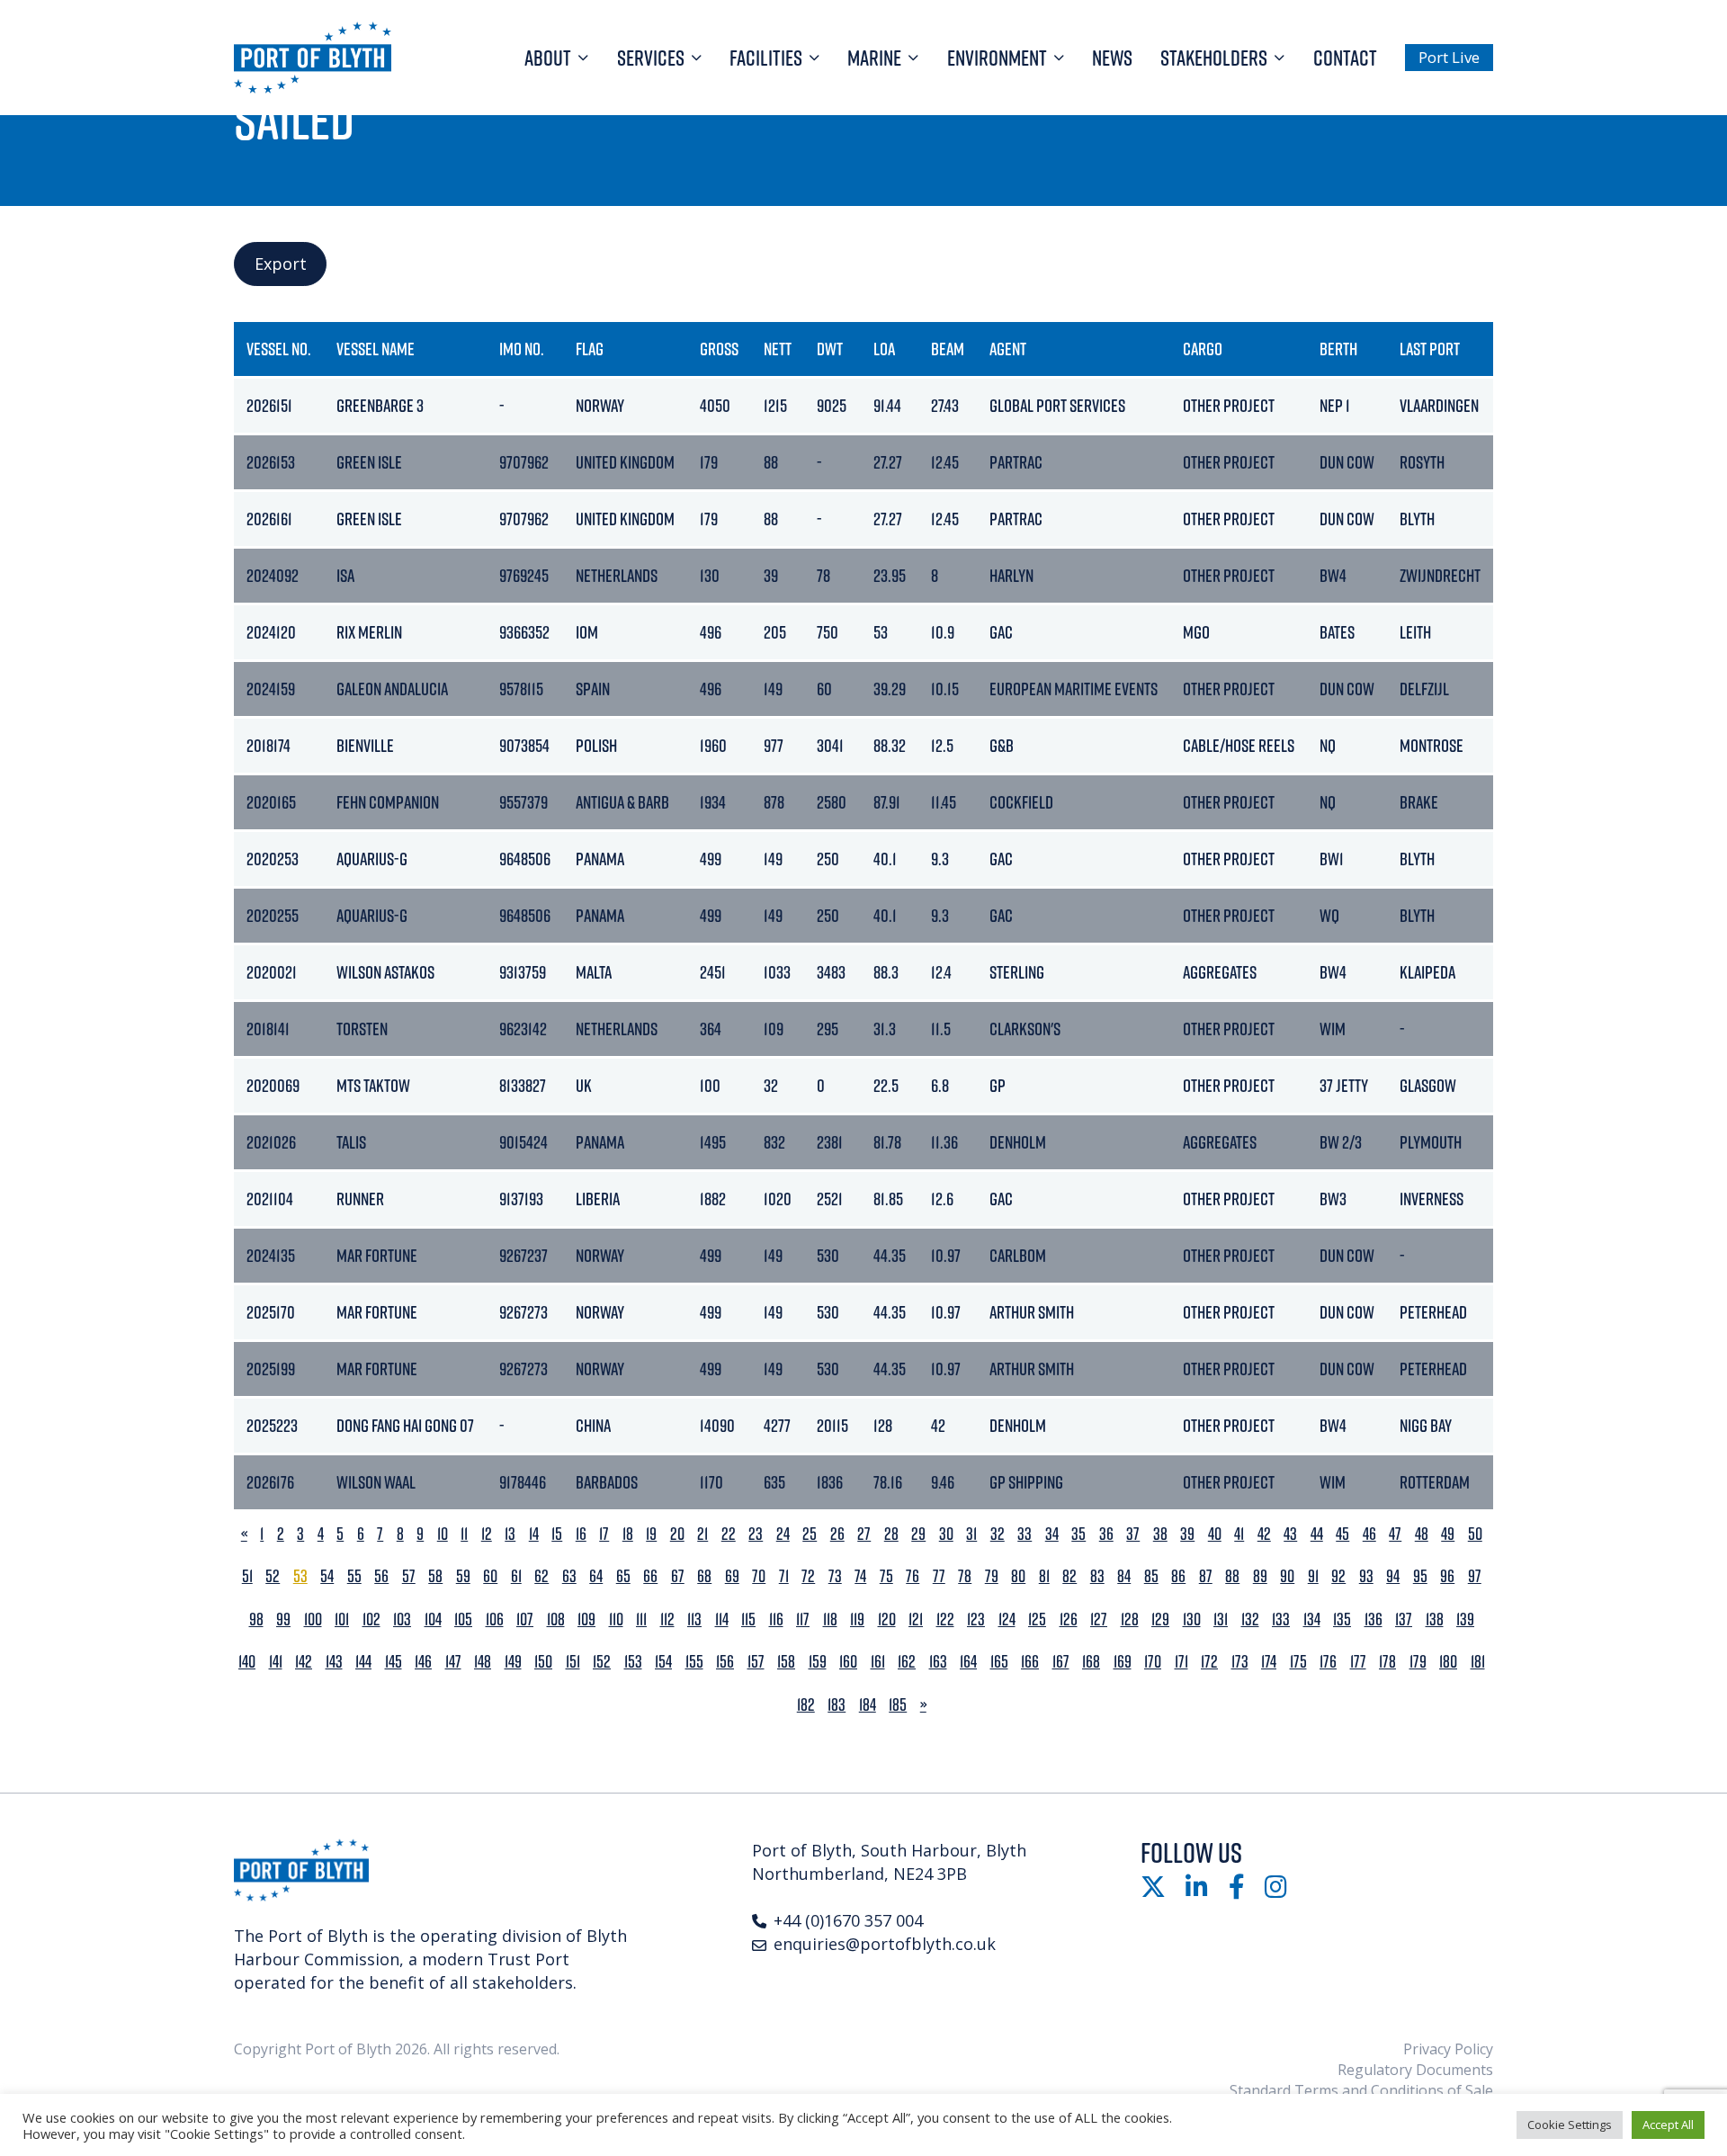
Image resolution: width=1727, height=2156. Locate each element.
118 (830, 1619)
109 (586, 1619)
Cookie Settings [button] (1570, 2125)
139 (1465, 1619)
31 (971, 1534)
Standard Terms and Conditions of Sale (1361, 2090)
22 (729, 1534)
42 (1264, 1534)
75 (886, 1576)
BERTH (1338, 349)
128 (1130, 1619)
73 (835, 1576)
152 (602, 1662)
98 (256, 1619)
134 (1312, 1619)
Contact (1345, 58)
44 (1317, 1534)
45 (1342, 1534)
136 (1374, 1619)
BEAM (948, 349)
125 (1037, 1619)
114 (722, 1619)
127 (1099, 1619)
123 (976, 1619)
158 (786, 1662)
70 (759, 1576)
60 (490, 1576)
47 (1395, 1534)
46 (1369, 1534)
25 (810, 1534)
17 (604, 1534)
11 (464, 1534)
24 (783, 1534)
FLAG (590, 349)
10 (443, 1534)
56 (381, 1576)
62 (541, 1576)
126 (1069, 1619)
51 (247, 1576)
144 (363, 1662)
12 (487, 1534)
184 (868, 1705)
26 (837, 1534)
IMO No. (522, 349)
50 (1475, 1534)
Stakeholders (1214, 58)
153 (633, 1662)
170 (1153, 1662)
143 (334, 1662)
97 (1475, 1576)
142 (304, 1662)
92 (1338, 1576)
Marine (874, 58)
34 (1052, 1534)
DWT (830, 349)
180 (1448, 1662)
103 (402, 1619)
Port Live (1449, 57)
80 (1018, 1576)
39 (1187, 1534)
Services (651, 58)
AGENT (1008, 349)
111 (641, 1619)
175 (1298, 1662)
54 (327, 1576)
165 (999, 1662)
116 (776, 1619)
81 (1044, 1576)
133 (1281, 1619)
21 (702, 1534)
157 (756, 1662)
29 (918, 1534)
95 (1420, 1576)
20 (677, 1534)
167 (1061, 1662)
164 (968, 1662)
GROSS (719, 349)
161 (878, 1662)
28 (891, 1534)
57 (409, 1576)
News (1112, 58)
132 (1250, 1619)
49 (1448, 1534)
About (548, 58)
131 (1221, 1619)
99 (283, 1619)
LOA (884, 349)
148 (483, 1662)
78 (965, 1576)
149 (513, 1662)
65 (623, 1576)
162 (907, 1662)
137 (1404, 1619)
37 (1133, 1534)
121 (916, 1619)
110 (616, 1619)
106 (495, 1619)
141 (276, 1662)
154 (663, 1662)
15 (557, 1534)
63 (569, 1576)
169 (1123, 1662)
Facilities (766, 58)
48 (1422, 1534)
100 (313, 1619)
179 (1418, 1662)
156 (725, 1662)
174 (1269, 1662)
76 (913, 1576)
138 (1435, 1619)
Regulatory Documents (1415, 2070)
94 (1393, 1576)
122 (945, 1619)
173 (1240, 1662)
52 (273, 1576)
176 (1328, 1662)
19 (651, 1534)
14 (534, 1534)
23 (756, 1534)
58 (435, 1576)
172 (1209, 1662)
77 (939, 1576)
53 (300, 1576)
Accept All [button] (1668, 2125)
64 (596, 1576)
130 (1192, 1619)
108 (556, 1619)
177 (1358, 1662)
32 (998, 1534)
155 (694, 1662)
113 (694, 1619)
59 (463, 1576)
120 (887, 1619)
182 (806, 1705)
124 (1007, 1619)
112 (667, 1619)
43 (1290, 1534)
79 (992, 1576)
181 (1478, 1662)
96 (1447, 1576)
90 (1287, 1576)
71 (784, 1576)
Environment (997, 58)
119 (857, 1619)
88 (1232, 1576)
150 (543, 1662)
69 (732, 1576)
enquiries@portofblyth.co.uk (885, 1944)
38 (1160, 1534)
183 (837, 1705)
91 (1313, 1576)
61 (516, 1576)
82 (1069, 1576)
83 (1097, 1576)
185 (898, 1705)
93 (1366, 1576)
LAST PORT (1430, 349)
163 (938, 1662)
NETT (778, 349)
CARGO (1203, 349)
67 (678, 1576)
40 (1215, 1534)
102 (371, 1619)
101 (342, 1619)
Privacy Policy (1448, 2049)
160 (848, 1662)
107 (525, 1619)
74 (860, 1576)
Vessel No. (279, 349)
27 (864, 1534)
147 (453, 1662)
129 (1160, 1619)
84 (1124, 1576)
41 (1239, 1534)
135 (1342, 1619)
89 (1260, 1576)
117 (803, 1619)
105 (463, 1619)
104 (433, 1619)
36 (1106, 1534)
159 (818, 1662)
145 (394, 1662)
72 (808, 1576)
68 (704, 1576)
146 (423, 1662)
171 (1181, 1662)
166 (1030, 1662)
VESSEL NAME (376, 349)
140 (247, 1662)
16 (581, 1534)
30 (946, 1534)
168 (1091, 1662)
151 (573, 1662)
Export (281, 264)
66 (650, 1576)
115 (748, 1619)
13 (510, 1534)
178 (1387, 1662)
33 (1025, 1534)
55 (354, 1576)
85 (1151, 1576)
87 (1206, 1576)
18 (628, 1534)
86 (1178, 1576)
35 (1078, 1534)
